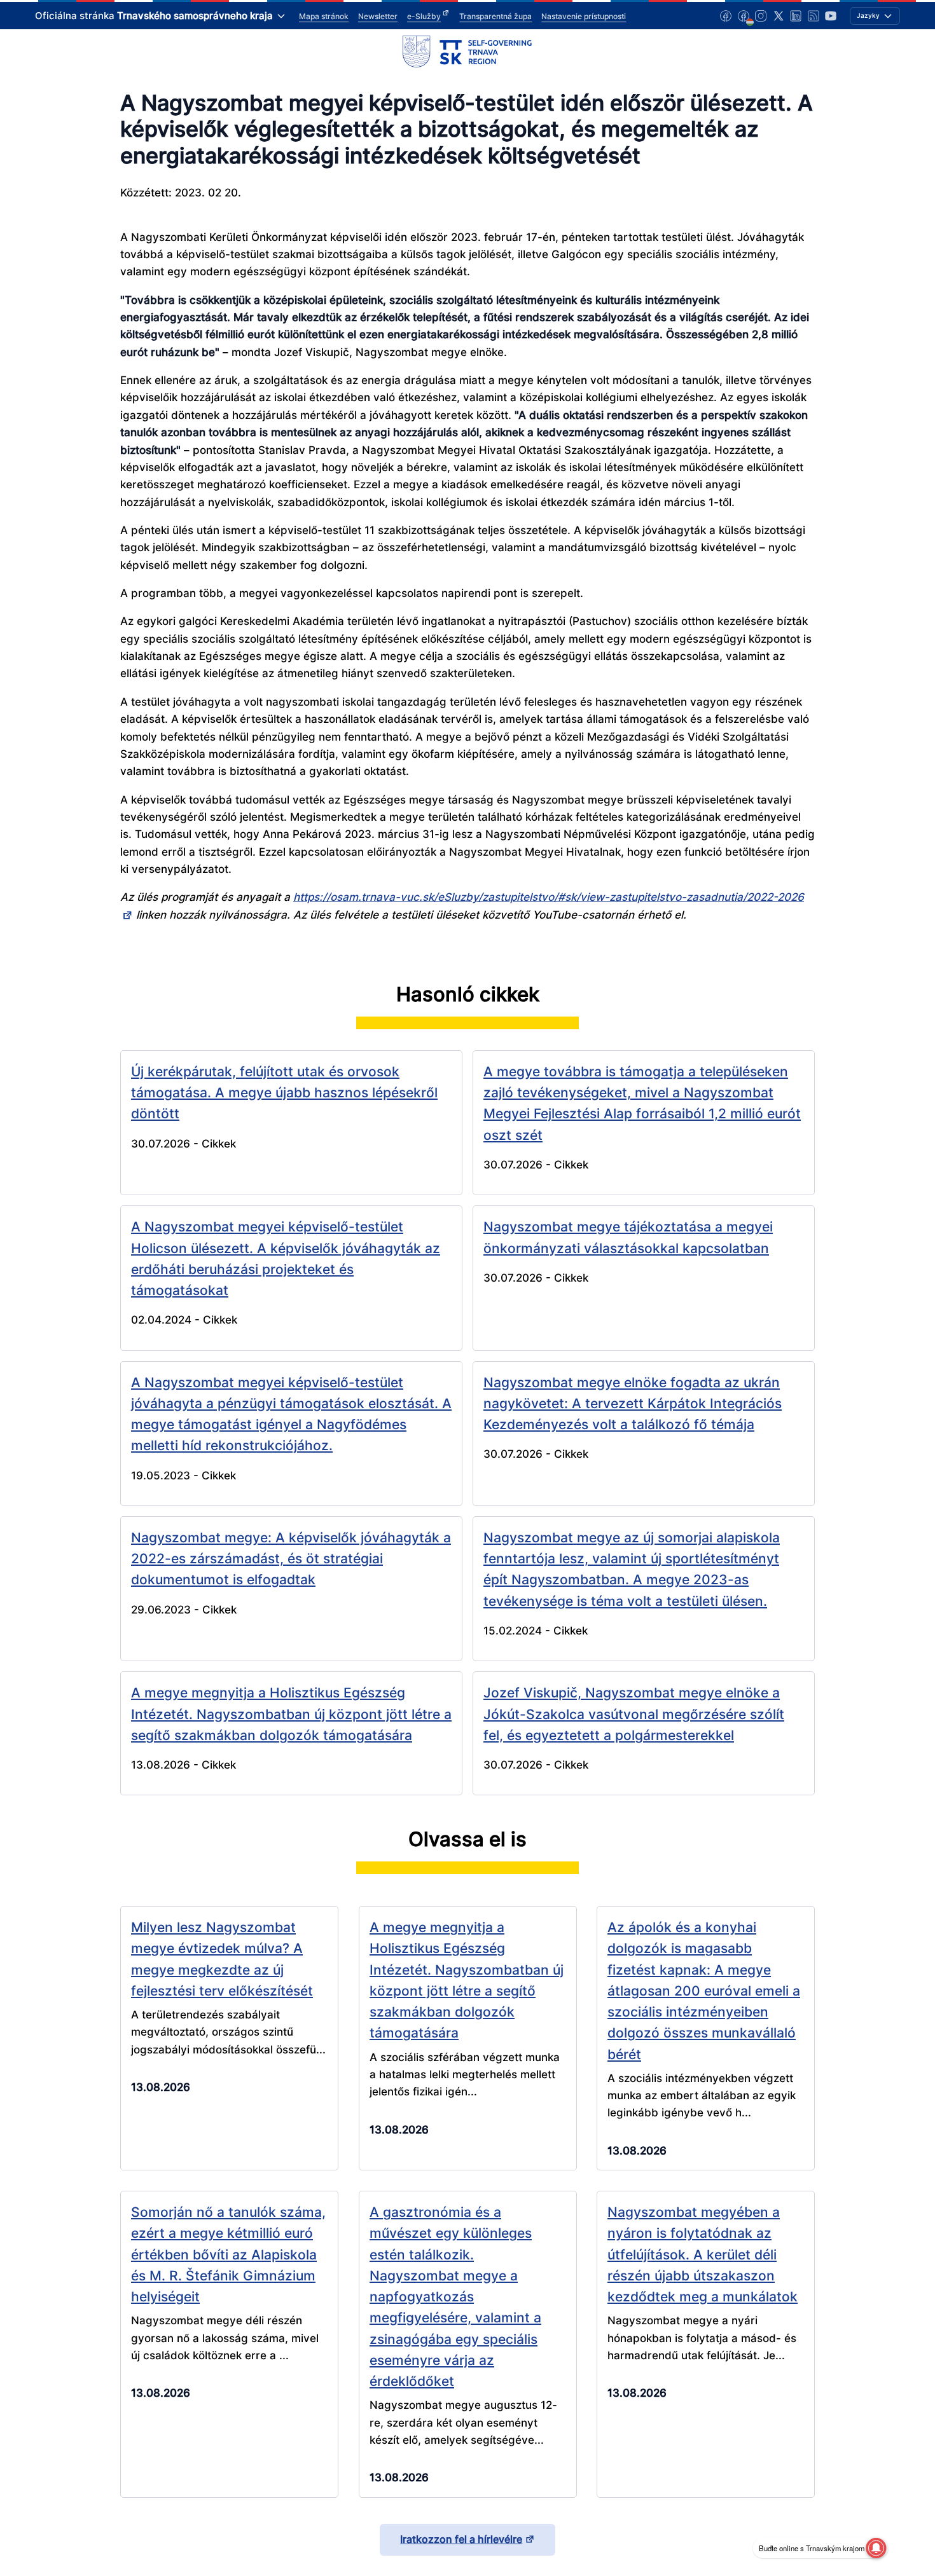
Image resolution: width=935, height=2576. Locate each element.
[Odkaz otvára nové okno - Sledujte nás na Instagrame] (761, 16)
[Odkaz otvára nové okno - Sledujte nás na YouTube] (831, 16)
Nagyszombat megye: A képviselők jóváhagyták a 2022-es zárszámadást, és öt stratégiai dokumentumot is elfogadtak (291, 1559)
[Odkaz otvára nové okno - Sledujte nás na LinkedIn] (796, 16)
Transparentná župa (495, 16)
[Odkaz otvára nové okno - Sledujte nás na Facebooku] (726, 16)
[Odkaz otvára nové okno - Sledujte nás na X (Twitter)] (779, 16)
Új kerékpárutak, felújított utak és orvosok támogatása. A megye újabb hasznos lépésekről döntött (284, 1093)
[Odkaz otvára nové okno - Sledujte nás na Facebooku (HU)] (744, 16)
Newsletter (378, 16)
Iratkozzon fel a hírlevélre (461, 2539)
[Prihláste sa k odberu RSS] (814, 16)
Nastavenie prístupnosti (584, 16)
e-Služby (424, 16)
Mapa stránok (324, 16)
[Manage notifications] (876, 2548)
